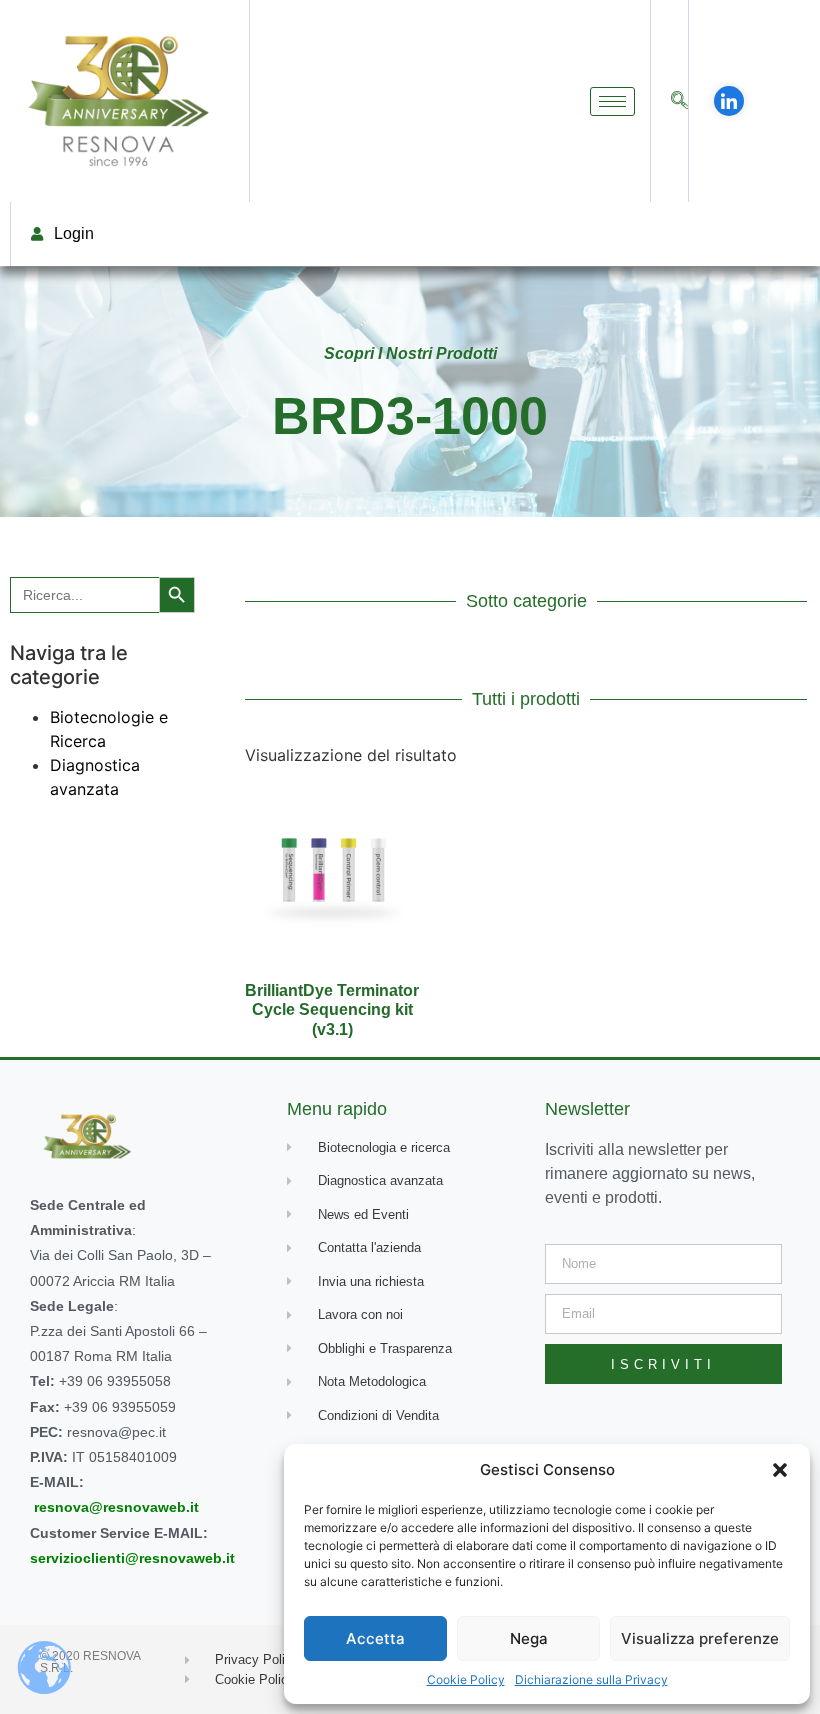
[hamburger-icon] (612, 101)
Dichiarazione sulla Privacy (591, 1679)
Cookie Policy (466, 1679)
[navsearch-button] (680, 101)
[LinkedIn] (729, 101)
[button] (780, 1470)
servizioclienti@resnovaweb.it (132, 1558)
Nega (529, 1638)
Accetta (375, 1638)
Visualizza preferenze (700, 1638)
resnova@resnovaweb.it (116, 1507)
